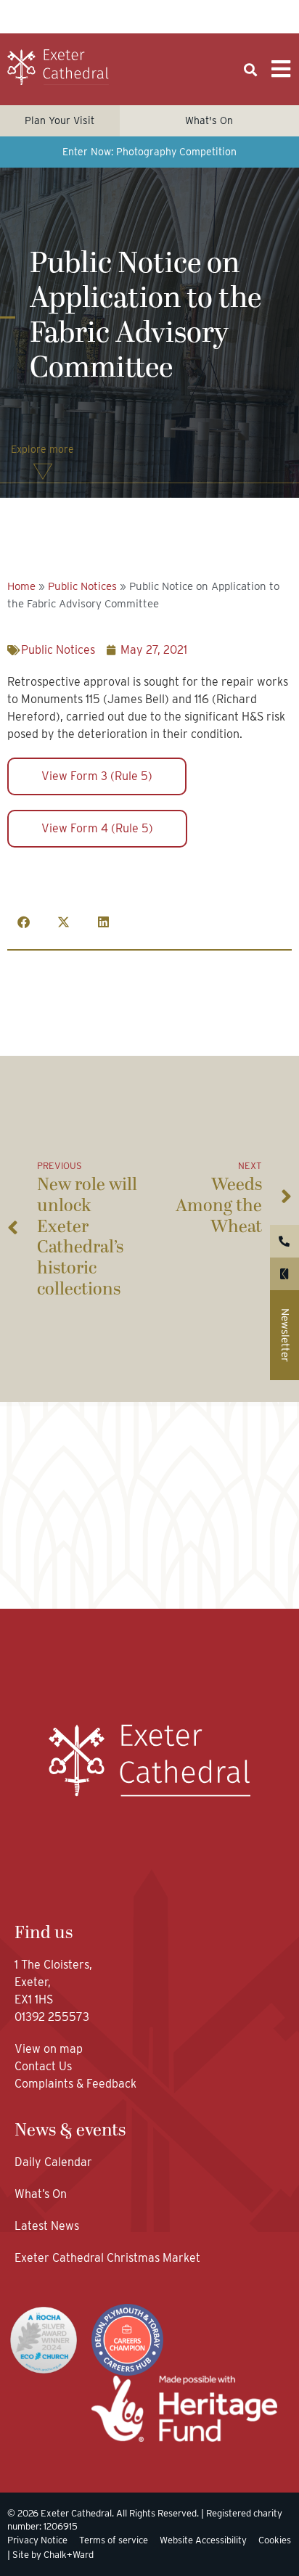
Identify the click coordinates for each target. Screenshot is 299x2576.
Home (21, 586)
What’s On (41, 2194)
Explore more (42, 449)
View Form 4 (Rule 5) (97, 828)
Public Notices (82, 586)
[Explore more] (43, 472)
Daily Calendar (53, 2162)
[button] (251, 70)
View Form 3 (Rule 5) (97, 776)
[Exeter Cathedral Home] (58, 67)
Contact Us (45, 2066)
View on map (49, 2049)
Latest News (47, 2226)
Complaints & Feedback (75, 2084)
